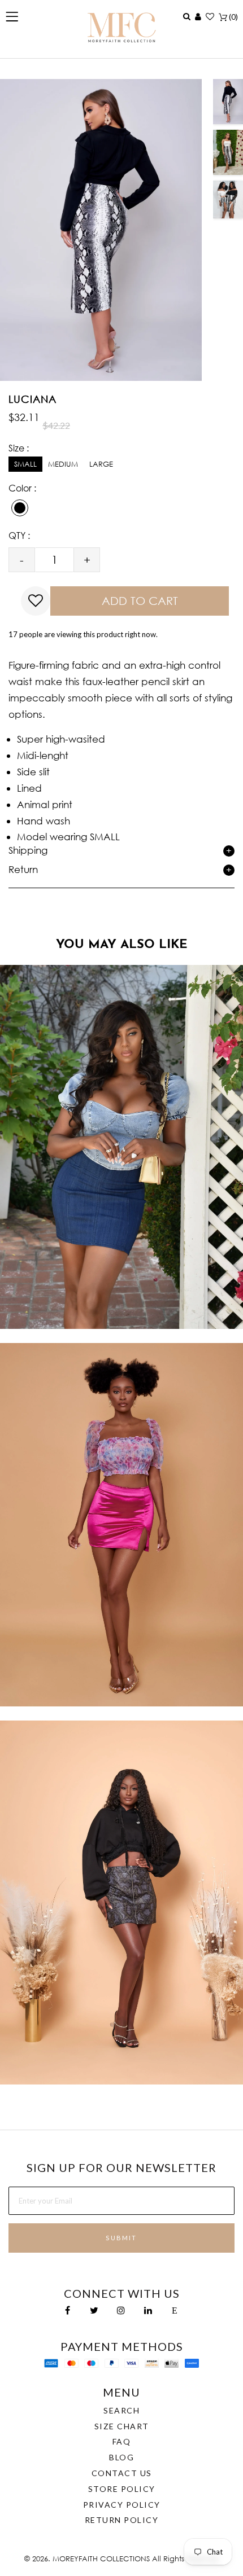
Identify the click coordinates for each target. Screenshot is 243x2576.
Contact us (122, 2473)
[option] (228, 102)
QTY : (19, 535)
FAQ (122, 2441)
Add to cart (140, 601)
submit (121, 2238)
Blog (121, 2457)
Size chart (122, 2426)
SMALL (25, 464)
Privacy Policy (122, 2505)
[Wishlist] (210, 16)
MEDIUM (63, 464)
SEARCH (121, 2410)
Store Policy (122, 2489)
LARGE (101, 464)
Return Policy (122, 2520)
